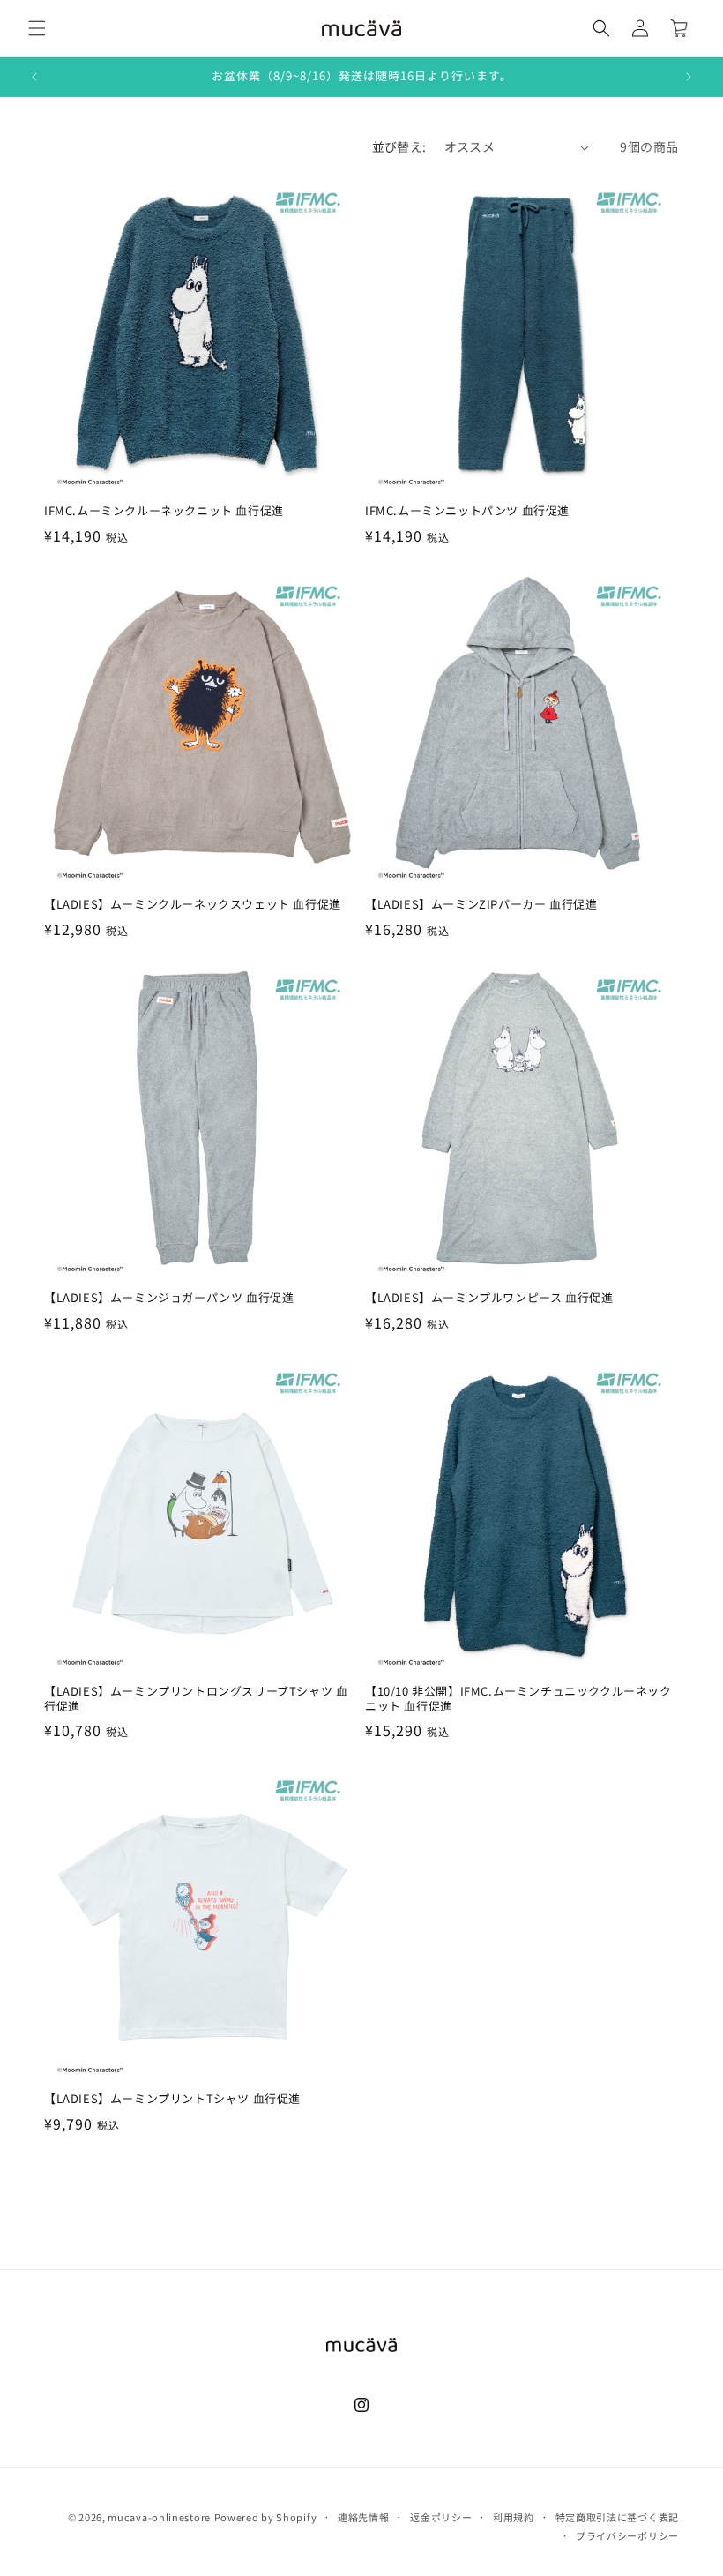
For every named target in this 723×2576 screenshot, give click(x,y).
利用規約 (514, 2517)
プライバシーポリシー (627, 2535)
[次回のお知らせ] (689, 77)
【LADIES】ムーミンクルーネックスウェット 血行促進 (193, 905)
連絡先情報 (364, 2517)
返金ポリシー (441, 2517)
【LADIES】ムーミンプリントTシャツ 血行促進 (172, 2099)
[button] (37, 28)
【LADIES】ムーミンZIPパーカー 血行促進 (481, 905)
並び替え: (399, 146)
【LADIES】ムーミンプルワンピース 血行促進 (489, 1298)
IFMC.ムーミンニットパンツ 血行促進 (467, 511)
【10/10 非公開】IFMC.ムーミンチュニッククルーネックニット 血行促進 (518, 1699)
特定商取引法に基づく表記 (617, 2517)
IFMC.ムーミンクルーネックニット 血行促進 (164, 511)
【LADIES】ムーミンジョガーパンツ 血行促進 (169, 1298)
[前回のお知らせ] (34, 77)
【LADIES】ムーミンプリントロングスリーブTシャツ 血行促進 (196, 1699)
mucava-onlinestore (159, 2517)
